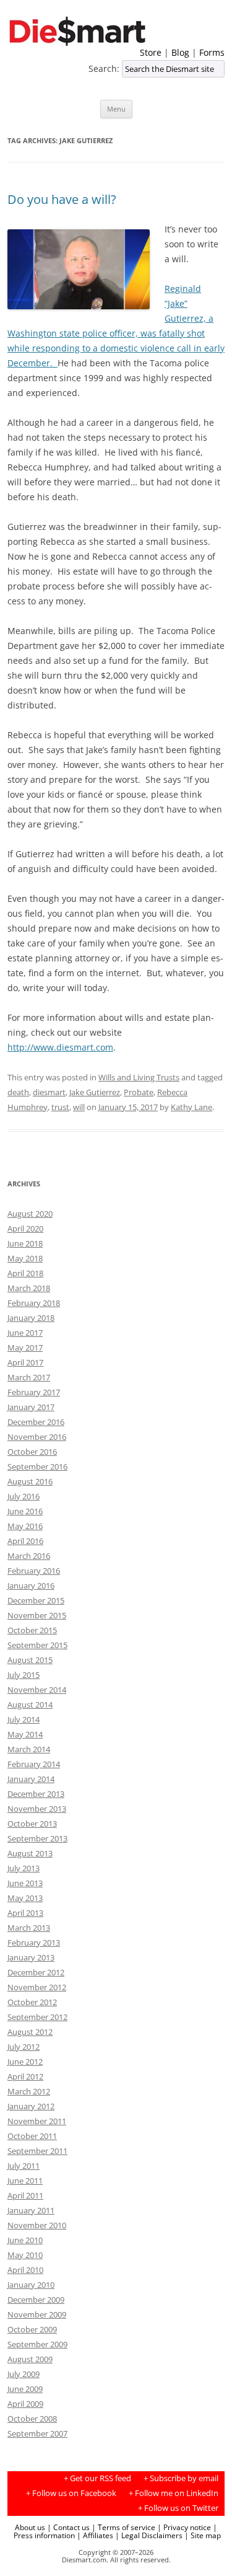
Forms (212, 52)
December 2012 (36, 1972)
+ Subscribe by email (181, 2478)
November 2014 (37, 1690)
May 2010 (25, 2255)
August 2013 (30, 1853)
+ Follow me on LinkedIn (174, 2493)
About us (30, 2527)
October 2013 (32, 1824)
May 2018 (25, 1258)
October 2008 (32, 2419)
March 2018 (29, 1288)
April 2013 (25, 1913)
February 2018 (34, 1303)
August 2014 (30, 1705)
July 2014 (24, 1719)
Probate (139, 1092)
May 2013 (25, 1898)
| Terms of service (123, 2527)
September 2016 (37, 1467)
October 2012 (32, 2002)
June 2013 (25, 1883)
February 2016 (34, 1571)
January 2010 (31, 2285)
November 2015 (37, 1615)
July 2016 (24, 1496)
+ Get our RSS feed (97, 2478)
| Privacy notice (184, 2527)
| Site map (203, 2535)
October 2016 (32, 1452)
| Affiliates (95, 2535)
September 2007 (37, 2433)
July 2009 (24, 2374)
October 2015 (32, 1630)
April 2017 (25, 1362)
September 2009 (37, 2344)
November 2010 (37, 2225)
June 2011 (25, 2181)
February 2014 (34, 1764)
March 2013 (29, 1928)
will (79, 1107)
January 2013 (31, 1957)
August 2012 (30, 2032)
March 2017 (29, 1377)
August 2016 (30, 1481)
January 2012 (31, 2106)
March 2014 (29, 1749)
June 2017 (25, 1333)
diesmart (49, 1092)
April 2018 (25, 1273)
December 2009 (36, 2300)
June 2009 (25, 2389)
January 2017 (31, 1407)
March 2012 (29, 2091)
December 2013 (36, 1794)
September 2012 (37, 2017)
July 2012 (24, 2047)
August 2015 (30, 1660)
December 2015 (36, 1600)
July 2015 (24, 1675)
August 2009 (30, 2359)
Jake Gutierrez (95, 1092)
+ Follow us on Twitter (178, 2508)
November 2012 (37, 1987)
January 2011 (31, 2210)
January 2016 (31, 1586)
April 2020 (25, 1228)
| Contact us (68, 2527)
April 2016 (25, 1541)
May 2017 (25, 1348)
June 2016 (25, 1511)
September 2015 (37, 1645)
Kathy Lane (191, 1107)
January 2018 (31, 1318)
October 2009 (32, 2329)
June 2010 (25, 2240)
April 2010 (25, 2270)
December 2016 (36, 1422)
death (18, 1092)
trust (60, 1107)
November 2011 (37, 2121)
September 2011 (37, 2151)
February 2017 (34, 1392)
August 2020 (30, 1214)
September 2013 (37, 1838)
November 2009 (37, 2314)
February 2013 (34, 1943)
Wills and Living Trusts (139, 1077)
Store (151, 52)
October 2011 (32, 2136)
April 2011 (25, 2195)
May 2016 (25, 1526)
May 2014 (25, 1734)
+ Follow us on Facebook (71, 2493)
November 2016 (37, 1437)
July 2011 (24, 2166)
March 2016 (29, 1556)
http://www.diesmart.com (60, 1047)
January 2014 (31, 1779)
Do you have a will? (62, 199)
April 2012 (25, 2076)
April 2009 (25, 2404)
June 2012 (25, 2062)
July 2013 (24, 1868)
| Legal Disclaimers (149, 2535)
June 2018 (25, 1243)
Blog (180, 52)
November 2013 (37, 1809)
